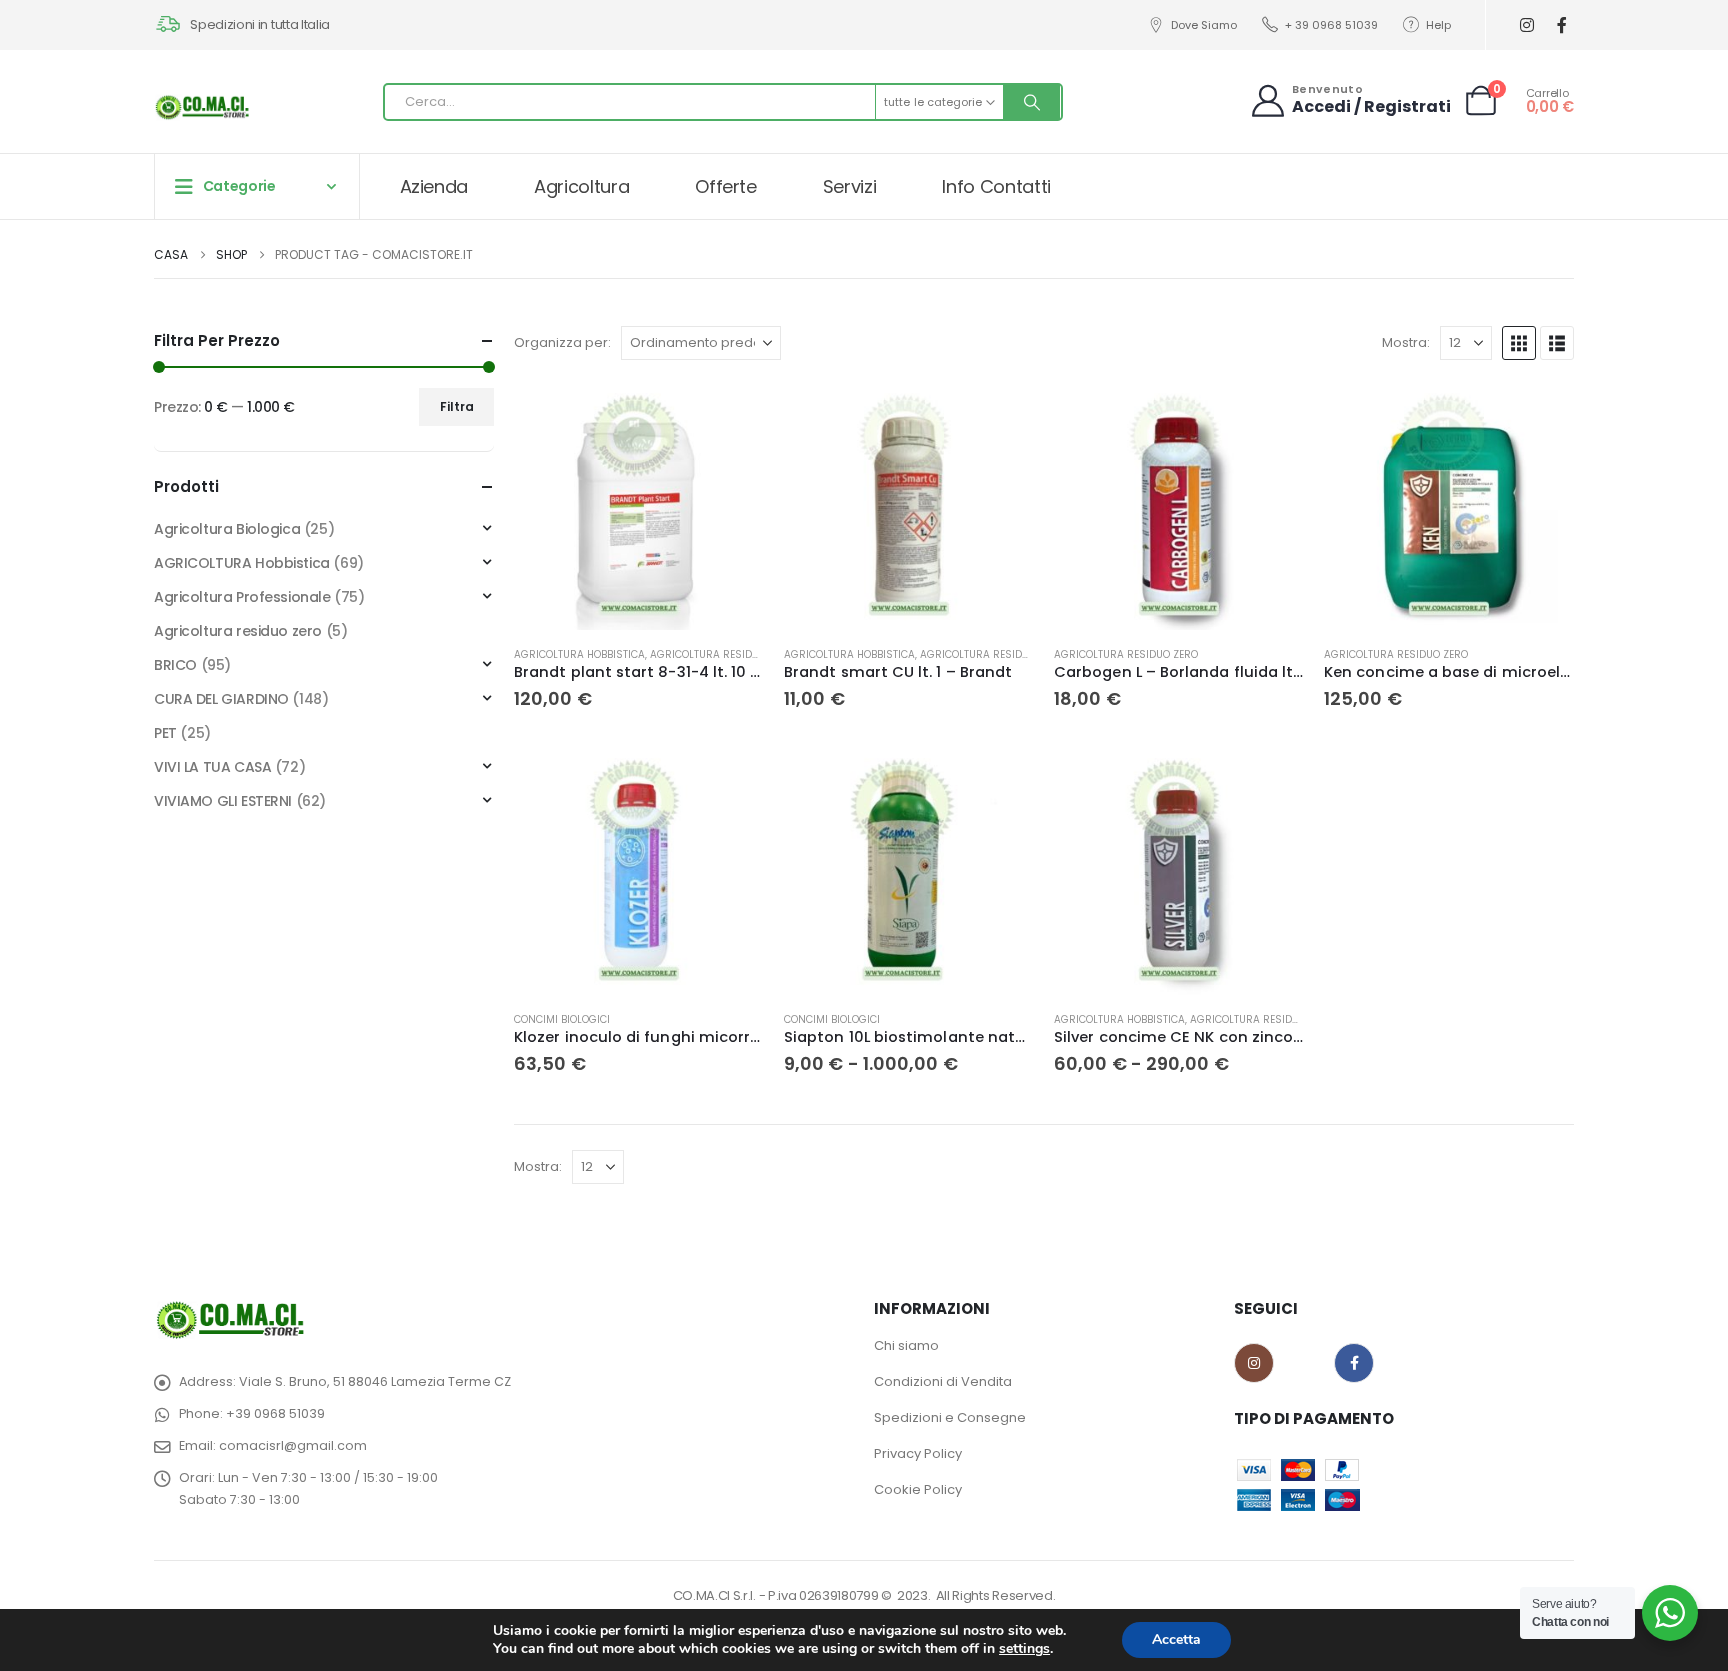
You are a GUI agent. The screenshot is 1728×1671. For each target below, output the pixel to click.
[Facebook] (1561, 25)
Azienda (434, 186)
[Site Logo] (204, 106)
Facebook (1354, 1363)
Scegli (1001, 778)
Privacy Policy (918, 1453)
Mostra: (1406, 342)
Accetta (1176, 1639)
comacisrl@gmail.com (293, 1445)
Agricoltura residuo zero (722, 654)
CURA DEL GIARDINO (221, 699)
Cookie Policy (918, 1489)
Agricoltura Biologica (227, 529)
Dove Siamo (1203, 25)
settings (1024, 1649)
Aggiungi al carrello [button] (731, 413)
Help (1438, 25)
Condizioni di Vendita (943, 1381)
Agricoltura (581, 186)
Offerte (726, 186)
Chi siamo (906, 1345)
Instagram (1254, 1363)
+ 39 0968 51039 (1331, 25)
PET (165, 733)
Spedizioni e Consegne (950, 1417)
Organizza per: (562, 342)
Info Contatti (996, 186)
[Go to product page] (639, 505)
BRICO (175, 665)
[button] (1519, 343)
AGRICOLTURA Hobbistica (579, 654)
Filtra (457, 406)
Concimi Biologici (562, 1019)
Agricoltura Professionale (242, 597)
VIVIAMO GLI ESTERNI (223, 801)
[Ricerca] (1032, 102)
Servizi (850, 186)
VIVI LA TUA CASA (212, 767)
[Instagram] (1526, 25)
